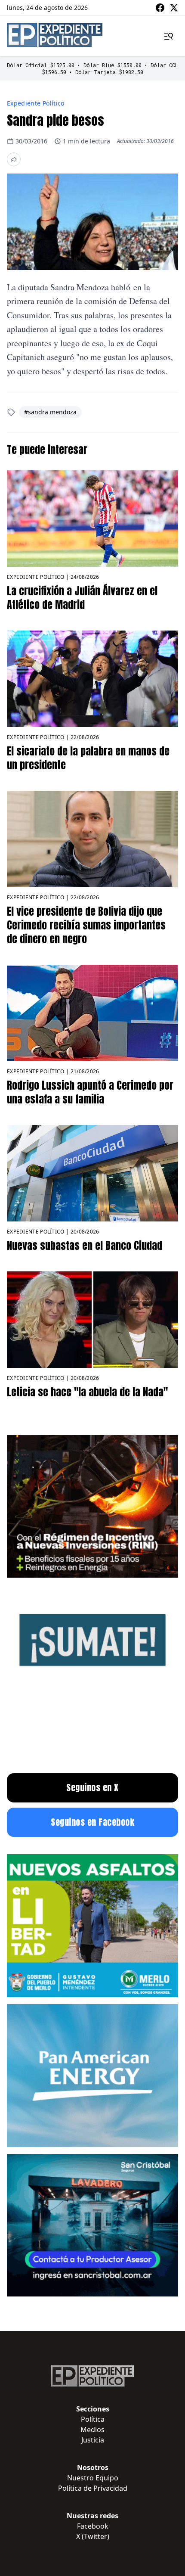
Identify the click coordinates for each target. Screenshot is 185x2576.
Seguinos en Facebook (92, 1822)
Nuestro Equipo (93, 2478)
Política (93, 2419)
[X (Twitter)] (174, 8)
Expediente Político (36, 103)
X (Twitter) (93, 2536)
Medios (92, 2430)
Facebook (93, 2526)
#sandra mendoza (50, 412)
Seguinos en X (92, 1788)
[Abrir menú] (169, 36)
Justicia (93, 2440)
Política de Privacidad (93, 2488)
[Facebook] (160, 8)
